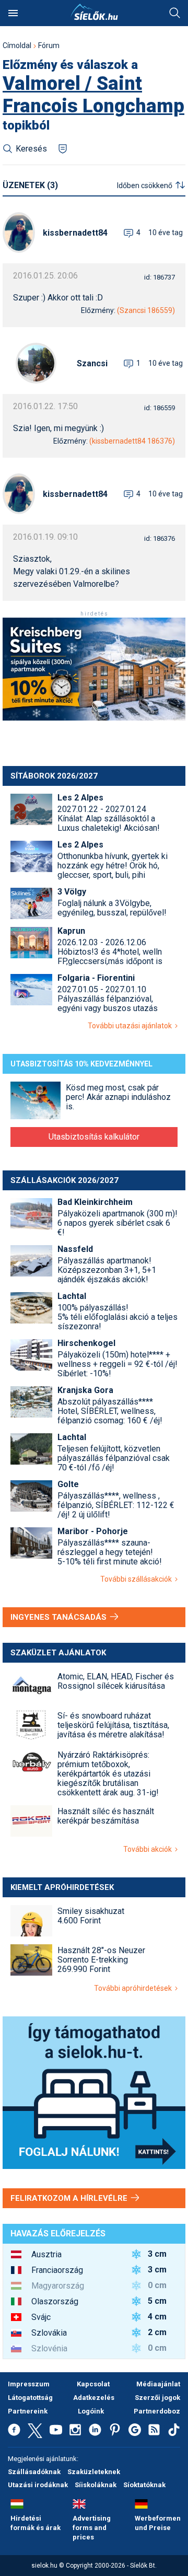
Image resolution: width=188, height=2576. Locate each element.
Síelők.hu (94, 12)
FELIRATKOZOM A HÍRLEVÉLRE (70, 2198)
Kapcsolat (93, 2384)
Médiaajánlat (158, 2384)
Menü (13, 13)
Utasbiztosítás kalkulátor (94, 1137)
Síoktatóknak (144, 2485)
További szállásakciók (138, 1579)
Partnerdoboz (157, 2411)
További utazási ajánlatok (131, 1026)
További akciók (149, 1849)
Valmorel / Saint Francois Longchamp (93, 95)
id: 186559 (160, 408)
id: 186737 (160, 277)
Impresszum (29, 2384)
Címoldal (17, 45)
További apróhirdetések (134, 1988)
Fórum (49, 45)
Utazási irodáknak (38, 2485)
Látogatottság (30, 2398)
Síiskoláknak (96, 2485)
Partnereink (28, 2411)
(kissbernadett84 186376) (132, 441)
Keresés (175, 13)
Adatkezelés (94, 2398)
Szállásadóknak (34, 2472)
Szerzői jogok (157, 2398)
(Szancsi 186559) (146, 310)
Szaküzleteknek (94, 2472)
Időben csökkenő (145, 185)
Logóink (91, 2411)
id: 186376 (160, 538)
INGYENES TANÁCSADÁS (60, 1617)
